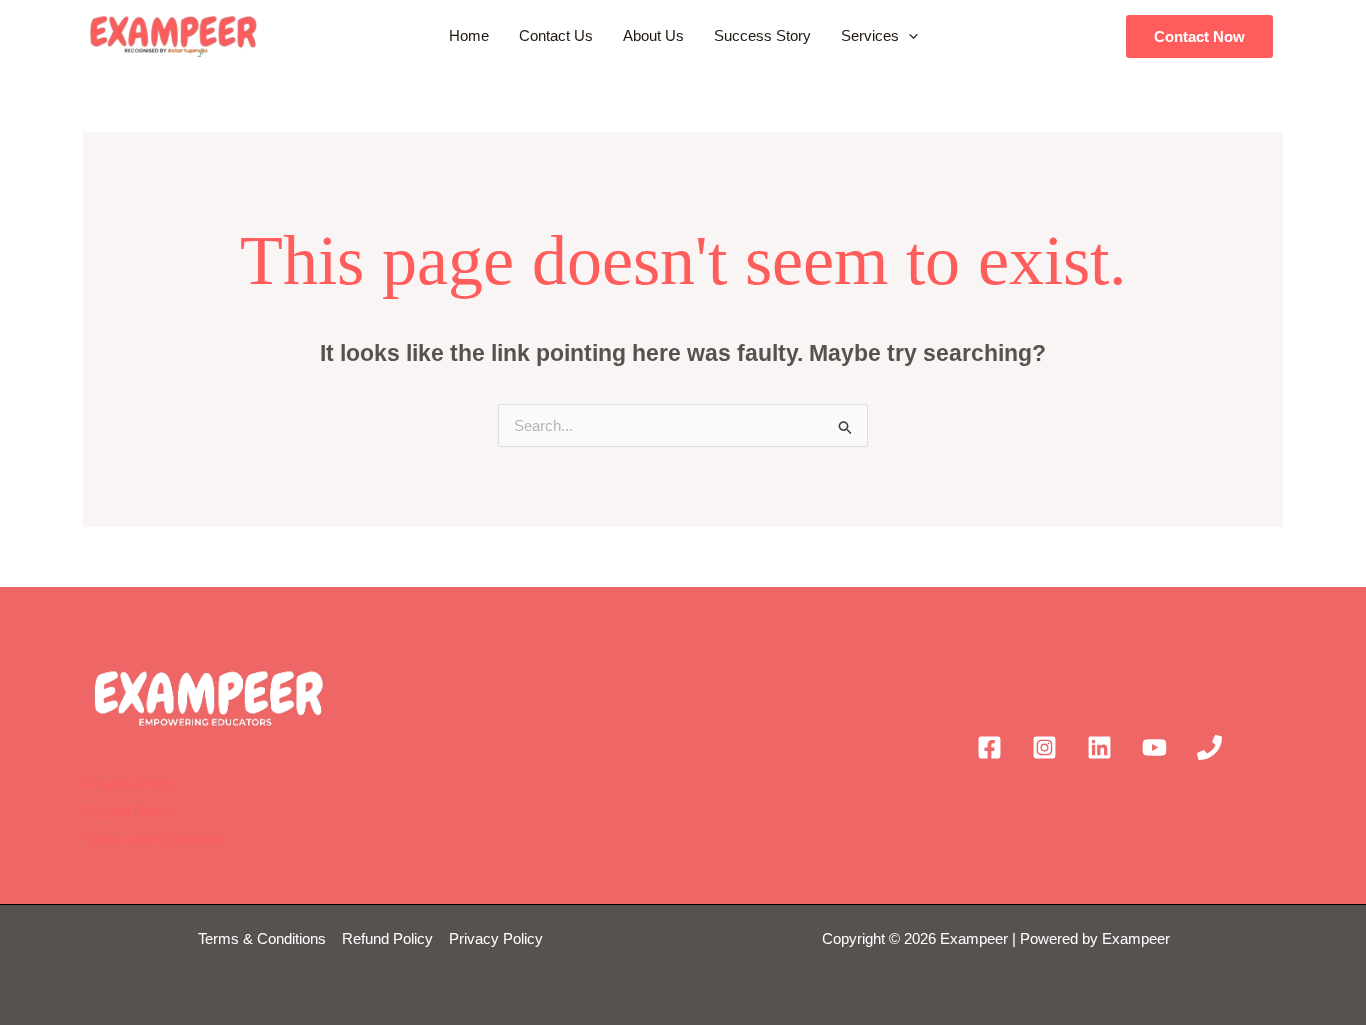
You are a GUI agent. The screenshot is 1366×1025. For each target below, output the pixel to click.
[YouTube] (1154, 747)
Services (870, 35)
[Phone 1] (1209, 747)
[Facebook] (989, 747)
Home (469, 35)
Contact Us (556, 35)
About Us (653, 35)
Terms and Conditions (154, 839)
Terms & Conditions (264, 938)
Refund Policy (128, 811)
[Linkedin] (1099, 747)
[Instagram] (1044, 747)
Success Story (762, 35)
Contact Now (1199, 36)
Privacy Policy (130, 783)
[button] (908, 36)
